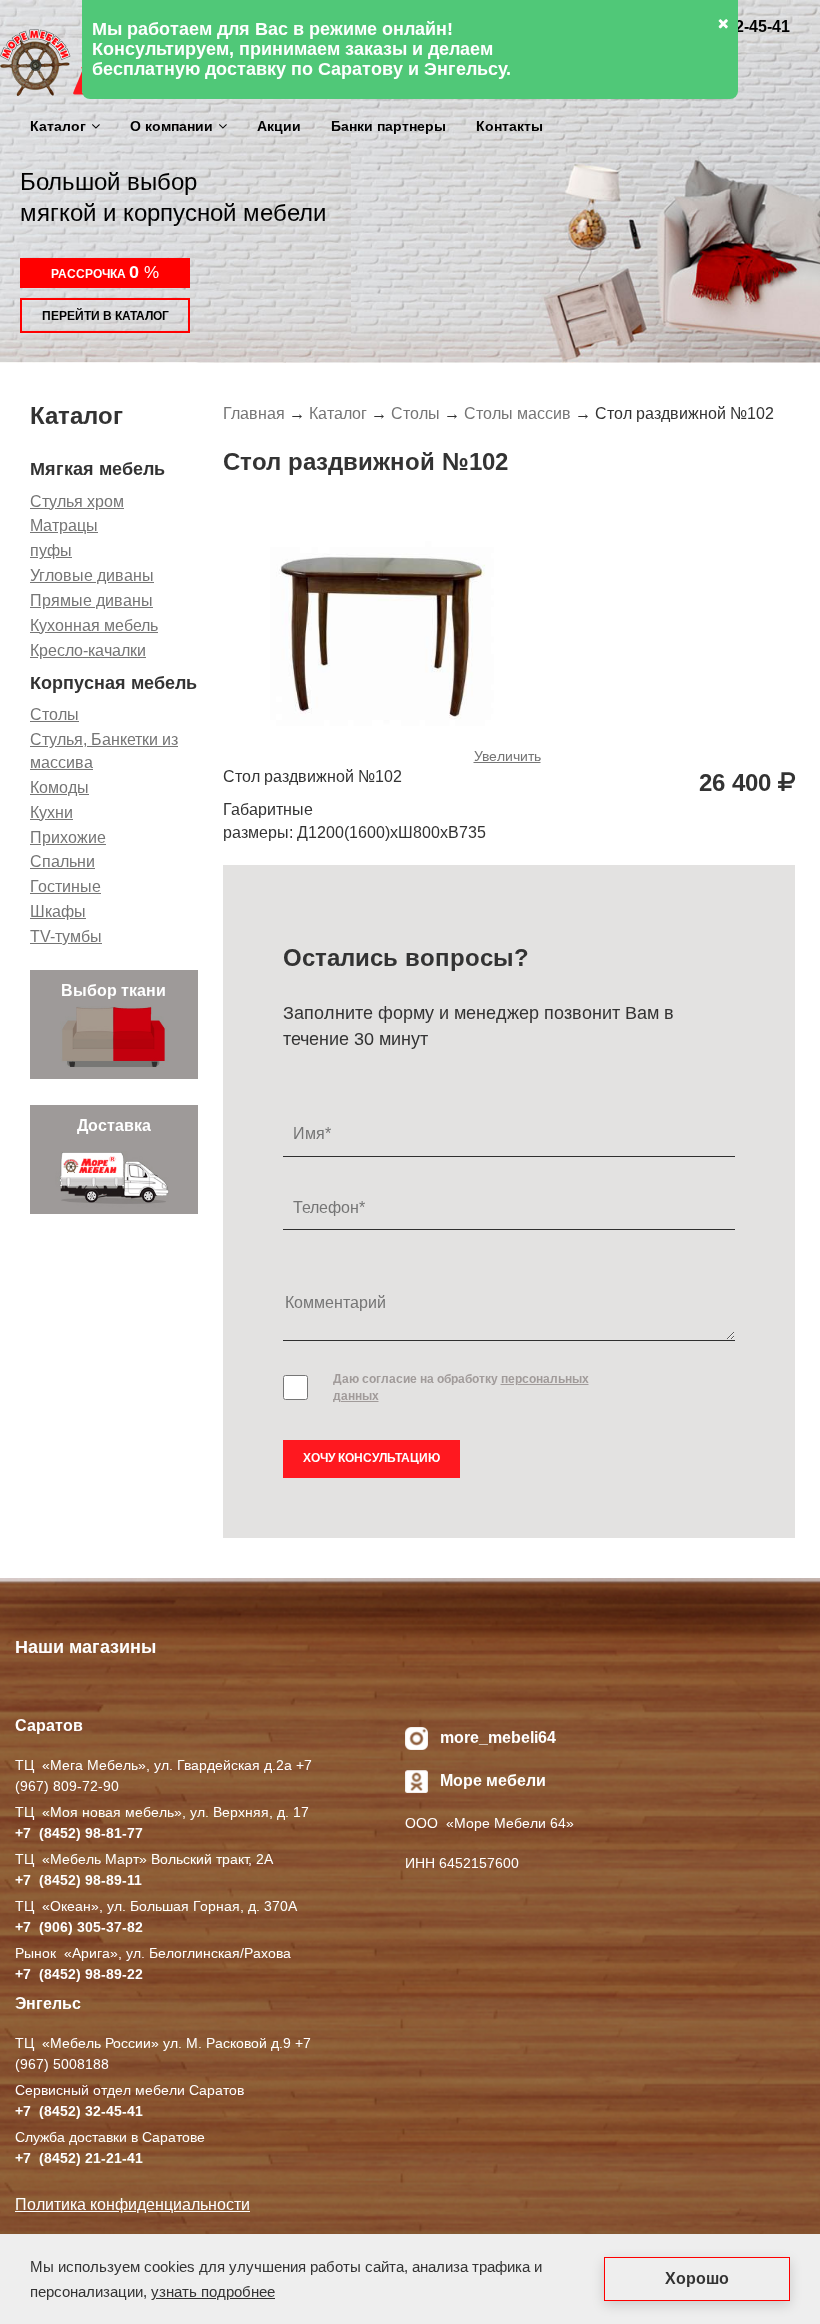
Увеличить (507, 756)
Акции (279, 126)
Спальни (62, 861)
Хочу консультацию (371, 1458)
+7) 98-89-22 (79, 1974)
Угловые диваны (92, 575)
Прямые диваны (91, 600)
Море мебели (493, 1780)
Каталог (58, 126)
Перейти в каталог (105, 316)
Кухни (51, 812)
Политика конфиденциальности (132, 2204)
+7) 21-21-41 (79, 2158)
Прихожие (68, 837)
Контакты (509, 126)
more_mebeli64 (498, 1737)
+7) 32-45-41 (79, 2111)
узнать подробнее (213, 2291)
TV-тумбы (66, 936)
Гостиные (65, 886)
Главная (254, 413)
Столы (54, 714)
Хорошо (697, 2278)
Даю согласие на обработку (461, 1387)
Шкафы (58, 911)
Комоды (59, 787)
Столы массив (517, 413)
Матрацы (64, 525)
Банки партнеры (388, 126)
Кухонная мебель (94, 625)
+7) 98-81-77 (79, 1833)
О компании (171, 126)
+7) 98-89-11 (78, 1880)
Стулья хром (77, 501)
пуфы (51, 550)
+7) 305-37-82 (79, 1927)
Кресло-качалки (88, 650)
